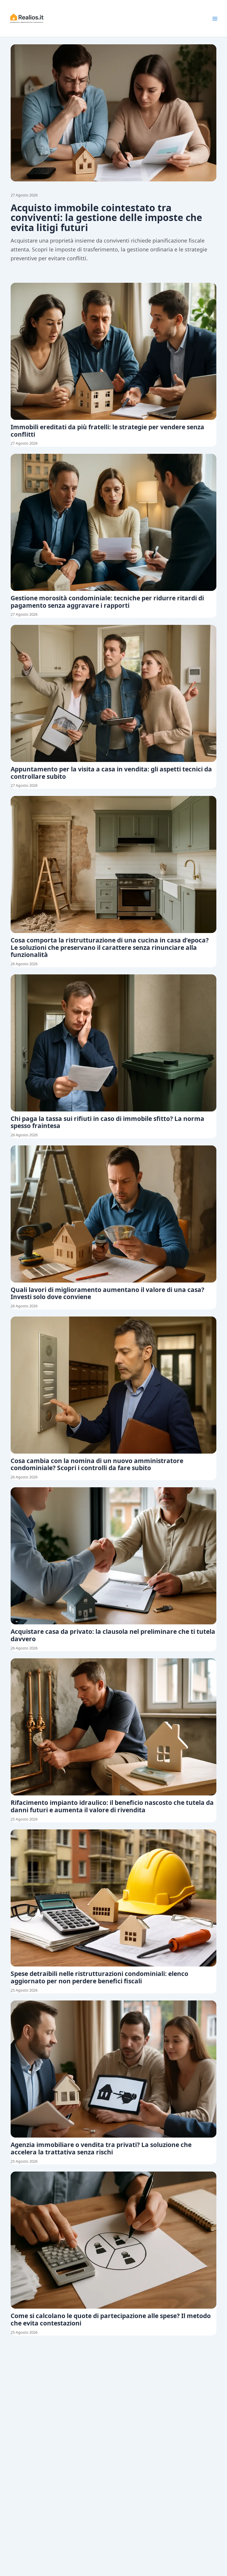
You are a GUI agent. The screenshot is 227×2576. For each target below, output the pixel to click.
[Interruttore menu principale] (215, 19)
